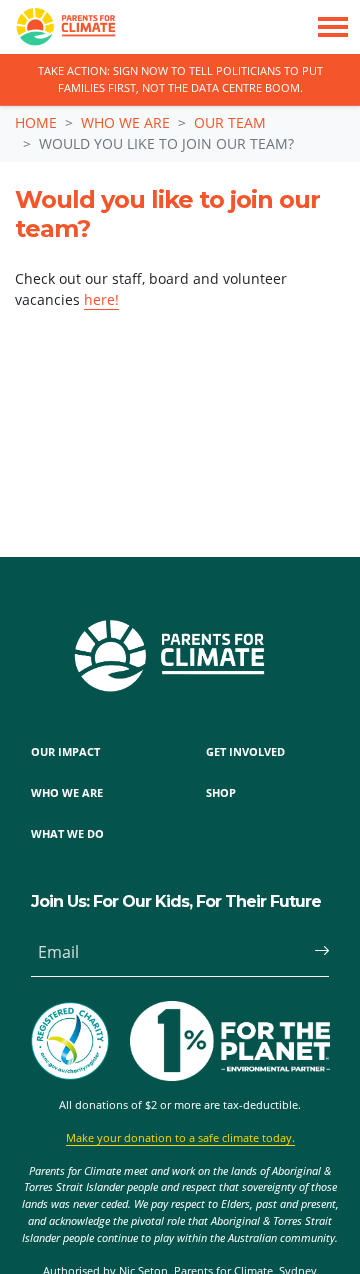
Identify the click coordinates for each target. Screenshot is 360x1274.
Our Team (230, 122)
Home (36, 122)
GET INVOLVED (245, 751)
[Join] (313, 952)
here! (101, 299)
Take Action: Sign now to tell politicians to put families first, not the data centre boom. (180, 79)
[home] (58, 27)
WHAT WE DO (67, 833)
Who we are (125, 122)
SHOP (221, 792)
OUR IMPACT (65, 751)
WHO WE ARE (67, 792)
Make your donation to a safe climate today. (180, 1137)
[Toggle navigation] (333, 27)
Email (58, 952)
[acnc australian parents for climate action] (80, 1041)
